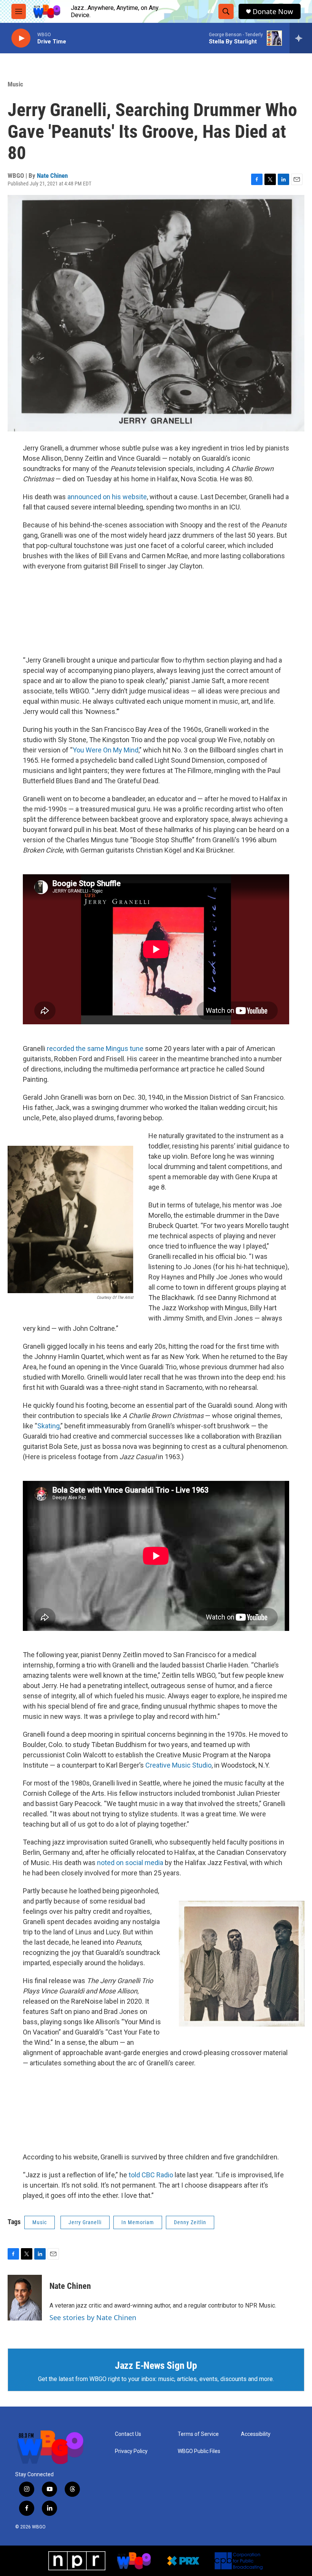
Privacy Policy (131, 2451)
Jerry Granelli (85, 2222)
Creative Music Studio (178, 1765)
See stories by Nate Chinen (93, 2317)
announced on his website (107, 497)
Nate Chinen (52, 176)
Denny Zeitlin (190, 2222)
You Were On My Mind (106, 750)
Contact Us (128, 2434)
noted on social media (130, 1863)
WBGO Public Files (199, 2451)
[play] (21, 38)
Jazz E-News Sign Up (156, 2365)
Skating (49, 1426)
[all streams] (301, 38)
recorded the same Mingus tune (95, 1048)
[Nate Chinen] (25, 2298)
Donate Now (273, 12)
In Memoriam (138, 2222)
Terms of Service (198, 2434)
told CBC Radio (151, 2175)
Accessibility (256, 2434)
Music (15, 84)
